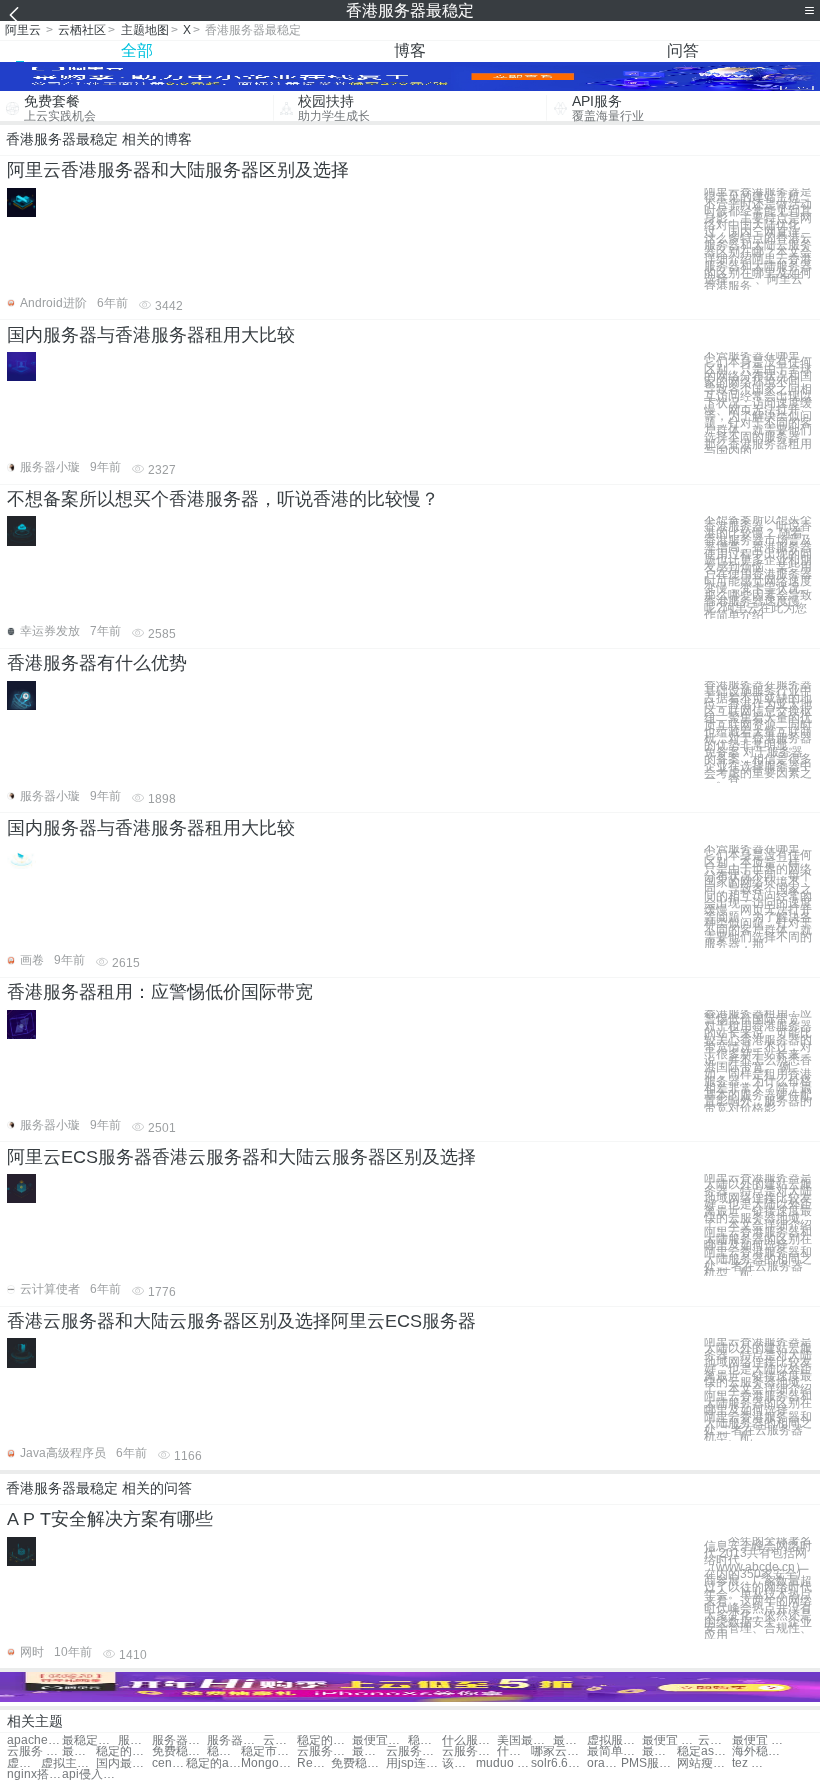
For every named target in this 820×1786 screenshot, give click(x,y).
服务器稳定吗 (234, 1740)
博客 (410, 50)
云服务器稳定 (280, 1740)
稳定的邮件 (123, 1751)
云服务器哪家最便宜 (413, 1751)
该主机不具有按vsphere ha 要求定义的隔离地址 (459, 1763)
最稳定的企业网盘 (89, 1740)
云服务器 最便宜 (715, 1740)
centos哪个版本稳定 (169, 1763)
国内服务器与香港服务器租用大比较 (151, 335)
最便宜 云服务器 (669, 1740)
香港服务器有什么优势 (97, 663)
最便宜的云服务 (369, 1751)
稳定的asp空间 (213, 1763)
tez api (749, 1763)
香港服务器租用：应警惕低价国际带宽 (160, 992)
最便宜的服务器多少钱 (659, 1751)
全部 (137, 50)
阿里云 (23, 30)
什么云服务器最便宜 (514, 1751)
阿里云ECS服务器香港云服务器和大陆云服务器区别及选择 (241, 1157)
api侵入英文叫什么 (89, 1774)
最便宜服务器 (379, 1740)
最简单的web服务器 (614, 1751)
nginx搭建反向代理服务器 (34, 1774)
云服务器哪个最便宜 (469, 1751)
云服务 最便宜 (34, 1751)
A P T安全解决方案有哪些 (110, 1519)
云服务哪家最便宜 (324, 1751)
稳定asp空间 (704, 1751)
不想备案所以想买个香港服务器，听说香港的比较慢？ (223, 499)
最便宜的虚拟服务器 (79, 1751)
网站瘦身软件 (704, 1763)
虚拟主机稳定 (68, 1763)
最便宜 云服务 (759, 1740)
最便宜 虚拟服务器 (570, 1740)
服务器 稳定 (135, 1740)
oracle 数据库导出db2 (604, 1763)
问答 (683, 50)
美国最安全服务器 (524, 1740)
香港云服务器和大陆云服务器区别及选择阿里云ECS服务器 (241, 1321)
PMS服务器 (648, 1763)
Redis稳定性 (314, 1763)
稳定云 (425, 1740)
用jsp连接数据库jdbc (413, 1763)
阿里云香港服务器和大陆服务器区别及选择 (178, 170)
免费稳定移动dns (358, 1763)
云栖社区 (82, 30)
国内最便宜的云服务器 (123, 1763)
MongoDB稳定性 (268, 1763)
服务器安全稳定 (179, 1740)
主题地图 (145, 30)
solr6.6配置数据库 (558, 1763)
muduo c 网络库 (503, 1763)
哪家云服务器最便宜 (558, 1751)
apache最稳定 (34, 1740)
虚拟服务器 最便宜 (614, 1740)
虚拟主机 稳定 (24, 1763)
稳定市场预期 (268, 1751)
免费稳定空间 (179, 1751)
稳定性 (224, 1751)
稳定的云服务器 (324, 1740)
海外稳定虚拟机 (759, 1751)
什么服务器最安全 (469, 1740)
